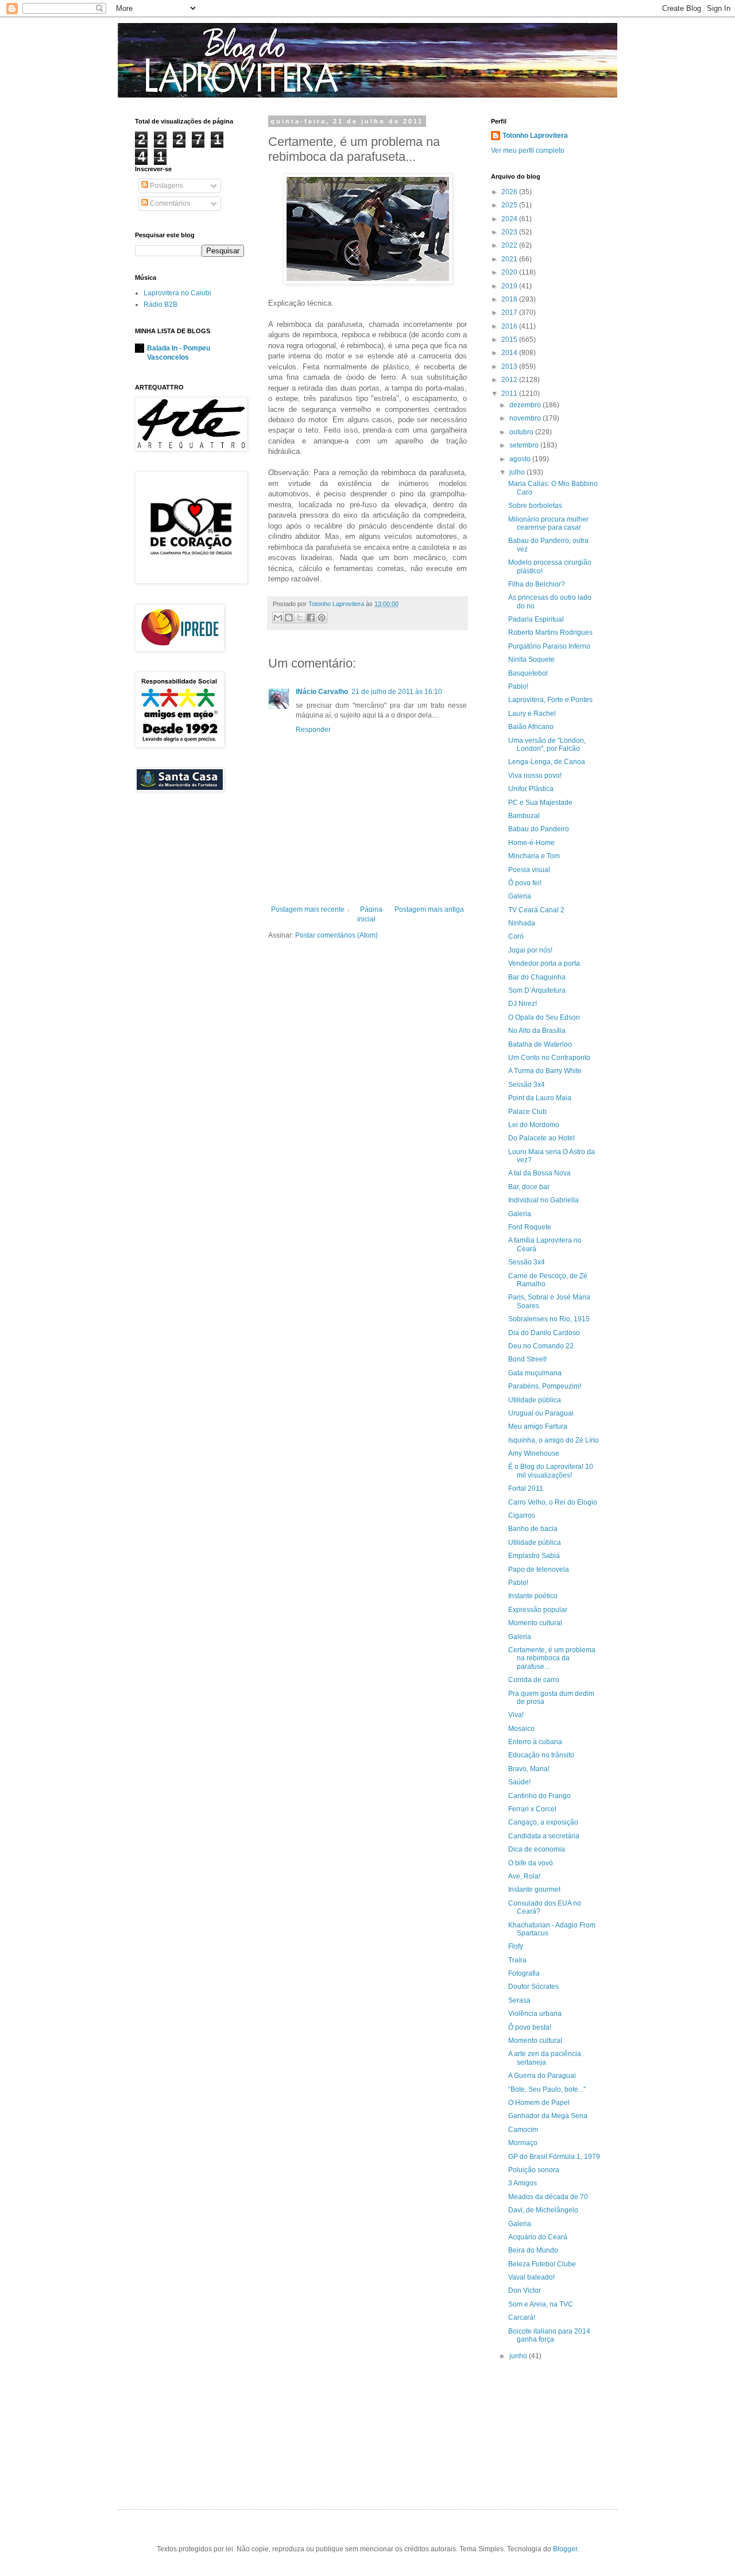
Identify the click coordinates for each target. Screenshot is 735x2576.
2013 (510, 367)
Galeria (520, 896)
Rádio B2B (160, 304)
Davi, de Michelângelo (543, 2210)
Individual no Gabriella (543, 1200)
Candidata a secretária (544, 1836)
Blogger (565, 2549)
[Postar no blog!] (289, 618)
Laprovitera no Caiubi (177, 293)
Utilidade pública (535, 1400)
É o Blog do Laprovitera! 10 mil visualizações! (551, 1471)
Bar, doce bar (529, 1187)
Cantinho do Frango (539, 1796)
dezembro (526, 405)
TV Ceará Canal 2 (536, 910)
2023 (510, 232)
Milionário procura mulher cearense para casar (548, 523)
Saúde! (519, 1782)
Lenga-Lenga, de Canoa (547, 762)
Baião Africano (531, 727)
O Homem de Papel (539, 2103)
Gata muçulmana (535, 1373)
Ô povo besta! (530, 2027)
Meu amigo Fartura (538, 1426)
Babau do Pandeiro (539, 829)
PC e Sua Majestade (540, 803)
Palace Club (527, 1112)
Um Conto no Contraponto (549, 1058)
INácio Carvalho (322, 692)
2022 (510, 245)
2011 (510, 394)
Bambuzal (524, 816)
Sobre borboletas (535, 506)
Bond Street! (527, 1359)
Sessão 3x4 (527, 1085)
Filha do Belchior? (537, 584)
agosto (521, 459)
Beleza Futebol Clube (542, 2264)
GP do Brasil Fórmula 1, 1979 (554, 2157)
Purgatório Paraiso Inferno (549, 646)
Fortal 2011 (526, 1488)
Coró (516, 936)
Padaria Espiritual (536, 619)
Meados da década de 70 (548, 2197)
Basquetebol (528, 673)
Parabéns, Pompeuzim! (545, 1386)
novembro (526, 418)
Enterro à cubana (535, 1742)
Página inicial (370, 914)
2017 (510, 313)
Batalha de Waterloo (540, 1044)
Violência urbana (535, 2014)
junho (519, 2356)
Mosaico (521, 1729)
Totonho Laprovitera (535, 136)
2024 (510, 219)
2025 (510, 205)
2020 (510, 272)
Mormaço (523, 2143)
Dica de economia (537, 1849)
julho (518, 472)
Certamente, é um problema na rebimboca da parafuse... (552, 1658)
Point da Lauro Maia (540, 1098)
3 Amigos (523, 2183)
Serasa (519, 2000)
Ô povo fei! (525, 883)
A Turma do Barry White (545, 1071)
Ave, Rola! (524, 1876)
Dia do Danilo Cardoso (544, 1333)
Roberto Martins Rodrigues (550, 633)
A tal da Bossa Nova (539, 1173)
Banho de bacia (533, 1529)
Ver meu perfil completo (528, 151)
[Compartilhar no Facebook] (311, 618)
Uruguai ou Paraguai (541, 1413)
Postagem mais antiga (429, 909)
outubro (522, 432)
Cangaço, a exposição (543, 1822)
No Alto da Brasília (537, 1031)
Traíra (517, 1960)
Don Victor (525, 2290)
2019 (510, 286)
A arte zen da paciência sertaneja (545, 2058)
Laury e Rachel (532, 714)
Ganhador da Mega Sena (548, 2116)
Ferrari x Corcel (532, 1809)
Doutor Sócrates (533, 1987)
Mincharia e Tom (534, 856)
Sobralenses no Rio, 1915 (549, 1319)
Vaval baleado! (531, 2277)
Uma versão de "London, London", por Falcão (547, 745)
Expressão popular (538, 1610)
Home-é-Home (531, 843)
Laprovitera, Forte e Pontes (550, 700)
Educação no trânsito (541, 1755)
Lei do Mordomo (534, 1125)
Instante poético (533, 1596)
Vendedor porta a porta (544, 963)
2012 (510, 380)
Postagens (166, 186)
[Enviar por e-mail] (278, 618)
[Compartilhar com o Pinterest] (322, 618)
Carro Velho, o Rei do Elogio (553, 1502)
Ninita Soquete (531, 660)
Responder (313, 730)
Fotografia (524, 1973)
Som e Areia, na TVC (541, 2304)
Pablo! (518, 687)
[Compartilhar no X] (300, 618)
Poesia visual (529, 870)
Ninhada (522, 923)
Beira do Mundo (533, 2250)
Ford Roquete (530, 1227)
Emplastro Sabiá (534, 1556)
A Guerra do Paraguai (542, 2076)
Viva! (516, 1715)
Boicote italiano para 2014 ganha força (549, 2335)
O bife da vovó (531, 1863)
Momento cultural (535, 1623)
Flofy (516, 1946)
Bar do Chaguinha (537, 977)
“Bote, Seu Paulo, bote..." (547, 2089)
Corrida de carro (534, 1680)
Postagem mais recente (308, 909)
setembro (525, 445)
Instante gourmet (534, 1889)
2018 (510, 299)
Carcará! (522, 2317)
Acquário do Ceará (538, 2237)
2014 (510, 353)
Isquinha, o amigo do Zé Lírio (554, 1440)
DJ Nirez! (523, 1004)
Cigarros (522, 1515)
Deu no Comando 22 (541, 1346)
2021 (510, 259)
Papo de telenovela (539, 1569)
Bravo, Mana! (529, 1769)
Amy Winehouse (534, 1453)
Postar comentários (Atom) (336, 935)
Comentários (169, 203)
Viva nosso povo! (535, 776)
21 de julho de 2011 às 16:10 (397, 692)
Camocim (523, 2130)
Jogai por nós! (530, 950)
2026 (510, 192)
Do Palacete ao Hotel (541, 1138)
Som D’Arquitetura (537, 990)
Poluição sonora (534, 2170)
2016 (510, 326)
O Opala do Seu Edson (544, 1017)
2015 (510, 340)
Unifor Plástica (531, 789)
